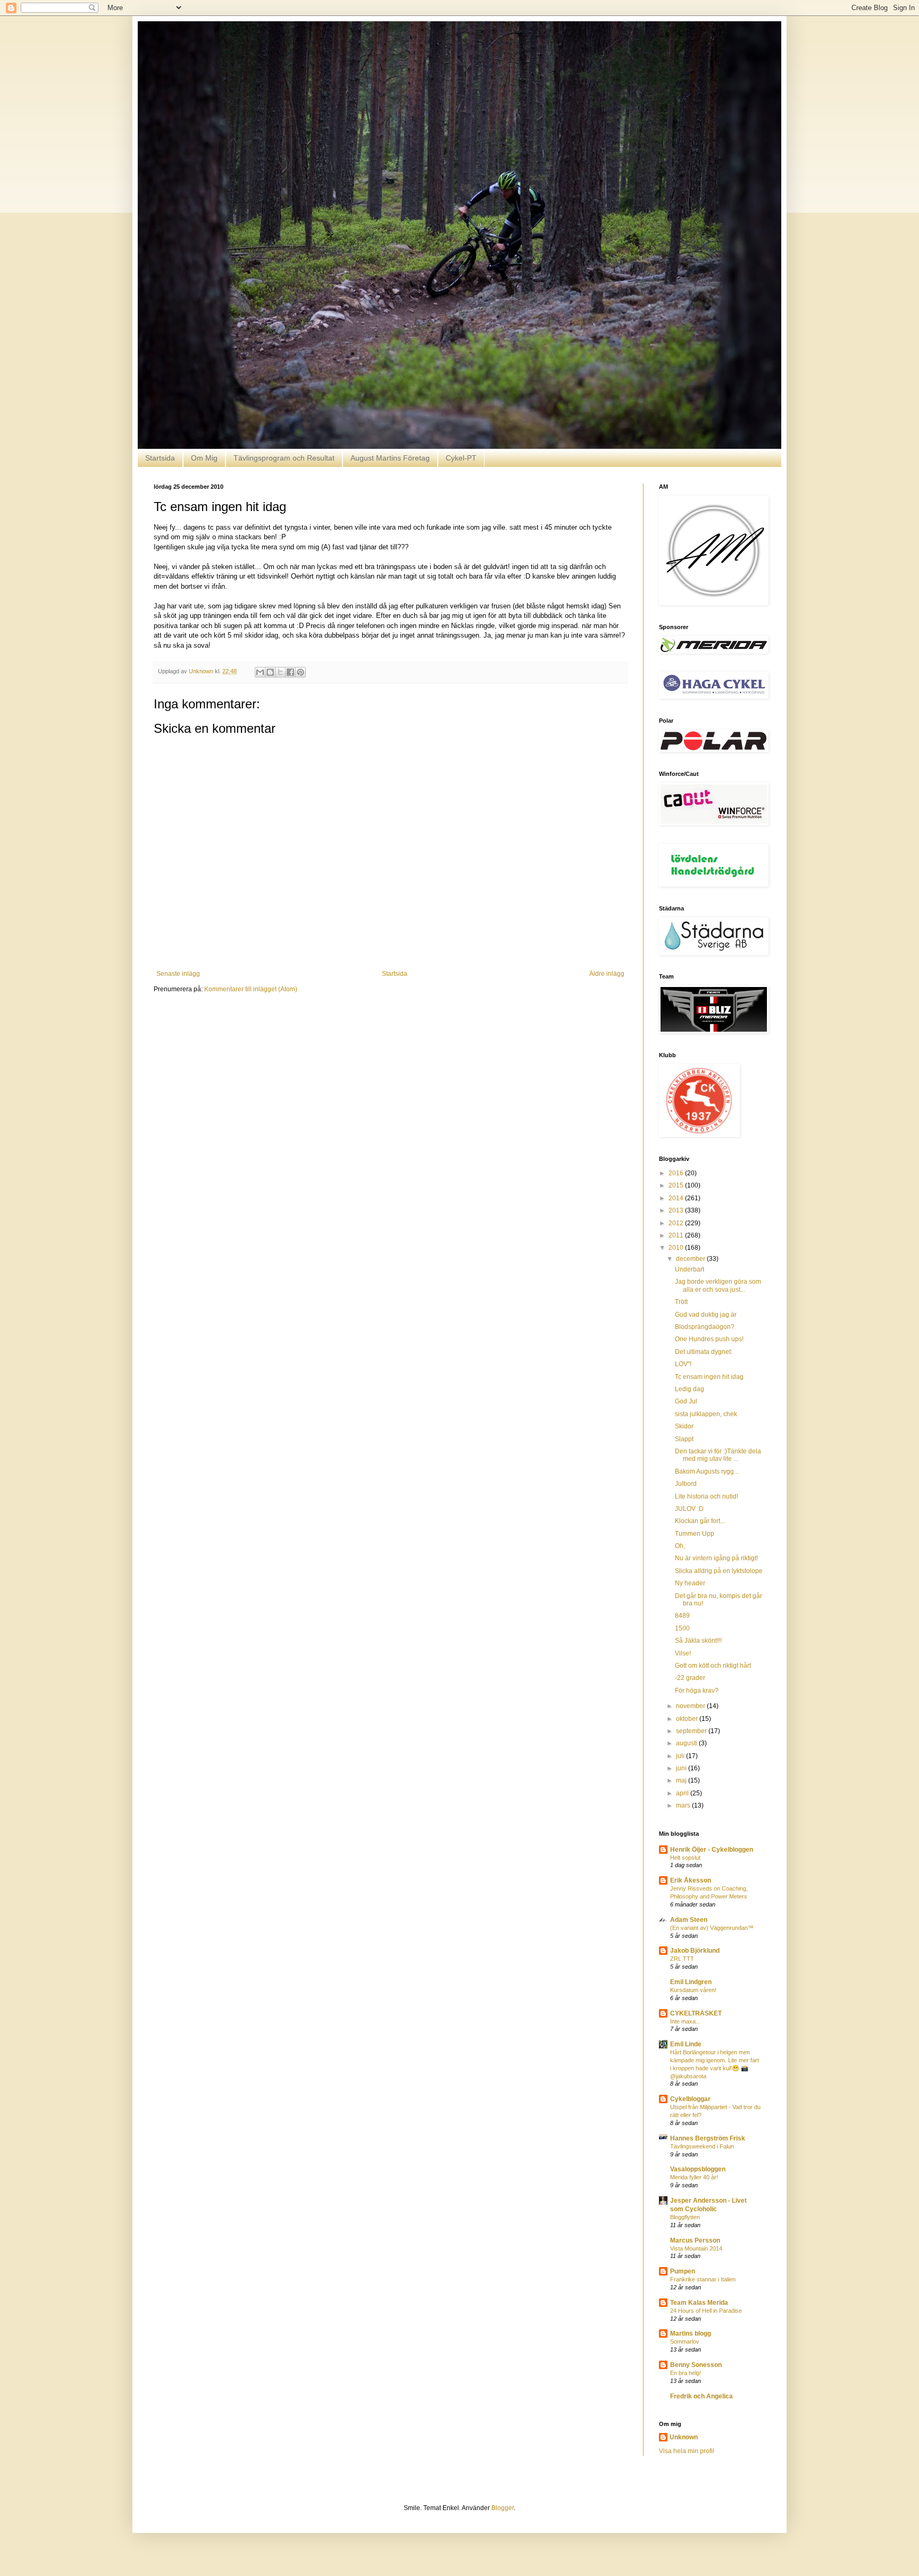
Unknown (684, 2437)
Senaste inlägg (178, 974)
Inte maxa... (685, 2021)
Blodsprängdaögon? (705, 1327)
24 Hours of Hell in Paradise (706, 2311)
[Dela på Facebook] (290, 672)
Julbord (686, 1484)
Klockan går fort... (700, 1521)
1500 (682, 1628)
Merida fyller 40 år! (694, 2177)
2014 (677, 1198)
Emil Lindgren (691, 1982)
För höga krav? (697, 1691)
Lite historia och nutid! (707, 1496)
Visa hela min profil (687, 2451)
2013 (677, 1210)
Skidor (684, 1426)
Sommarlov (685, 2341)
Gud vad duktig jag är (706, 1315)
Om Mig (204, 458)
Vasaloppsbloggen (698, 2169)
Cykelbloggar (690, 2099)
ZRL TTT (682, 1959)
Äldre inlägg (607, 974)
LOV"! (683, 1364)
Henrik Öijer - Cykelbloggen (712, 1850)
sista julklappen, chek (706, 1414)
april (683, 1793)
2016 (677, 1173)
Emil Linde (686, 2044)
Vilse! (683, 1653)
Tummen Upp (695, 1534)
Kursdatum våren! (693, 1990)
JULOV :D (689, 1509)
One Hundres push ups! (709, 1339)
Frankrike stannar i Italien (703, 2279)
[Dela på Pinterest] (300, 672)
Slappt (684, 1439)
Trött (681, 1302)
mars (684, 1805)
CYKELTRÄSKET (696, 2013)
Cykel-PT (461, 458)
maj (682, 1780)
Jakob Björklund (695, 1951)
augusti (687, 1743)
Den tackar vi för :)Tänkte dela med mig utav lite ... (718, 1455)
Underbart (690, 1269)
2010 (677, 1248)
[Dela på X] (280, 672)
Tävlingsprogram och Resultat (284, 458)
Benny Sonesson (696, 2365)
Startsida (160, 458)
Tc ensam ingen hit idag (709, 1377)
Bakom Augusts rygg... (707, 1471)
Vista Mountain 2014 (696, 2248)
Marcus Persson (695, 2240)
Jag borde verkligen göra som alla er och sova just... (718, 1285)
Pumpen (683, 2271)
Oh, (680, 1546)
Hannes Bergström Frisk (708, 2138)
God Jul (686, 1401)
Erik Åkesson (691, 1880)
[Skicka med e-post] (260, 672)
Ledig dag (690, 1389)
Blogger (503, 2508)
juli (681, 1756)
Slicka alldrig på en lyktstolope (719, 1571)
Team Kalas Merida (699, 2303)
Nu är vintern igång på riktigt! (716, 1558)
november (691, 1706)
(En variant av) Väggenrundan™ (712, 1928)
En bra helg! (686, 2373)
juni (682, 1768)
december (691, 1259)
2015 (677, 1185)
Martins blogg (691, 2334)
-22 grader (690, 1678)
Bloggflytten (685, 2217)
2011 (677, 1235)
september (692, 1731)
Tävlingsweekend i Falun (702, 2146)
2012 (677, 1223)
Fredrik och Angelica (701, 2396)
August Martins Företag (390, 458)
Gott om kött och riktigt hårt (713, 1666)
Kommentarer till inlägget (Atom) (251, 989)
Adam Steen (689, 1920)
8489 (682, 1616)
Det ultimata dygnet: (704, 1352)
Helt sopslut (685, 1858)
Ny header (690, 1583)
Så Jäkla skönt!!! (698, 1641)
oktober (688, 1719)
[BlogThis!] (270, 672)
